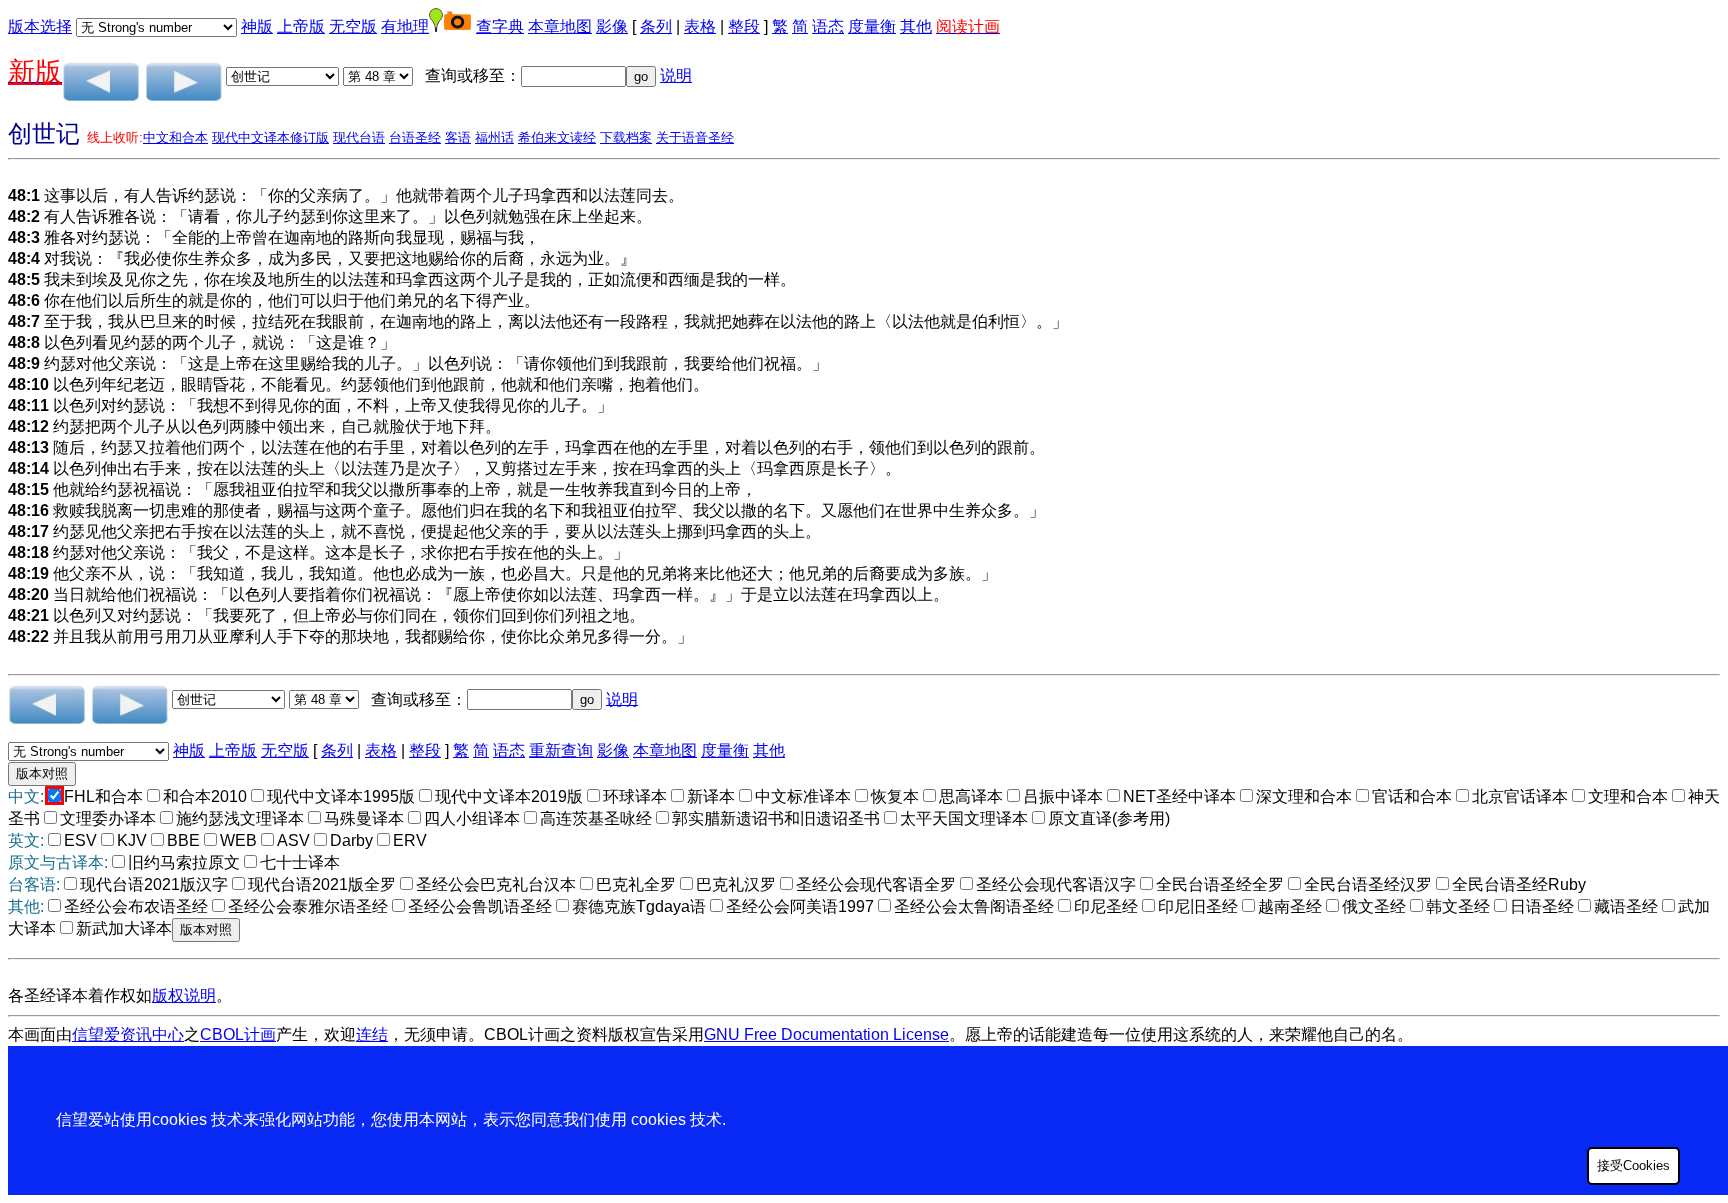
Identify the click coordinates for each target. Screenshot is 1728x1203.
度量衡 (872, 26)
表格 (700, 26)
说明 (676, 75)
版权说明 (184, 995)
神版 (257, 26)
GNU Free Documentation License (826, 1034)
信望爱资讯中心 (128, 1034)
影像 (612, 26)
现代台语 (359, 137)
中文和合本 (175, 137)
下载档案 (626, 137)
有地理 (405, 26)
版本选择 (40, 26)
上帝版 (301, 26)
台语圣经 (415, 137)
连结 (372, 1034)
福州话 (494, 137)
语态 (828, 26)
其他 (916, 26)
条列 (656, 26)
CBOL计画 (238, 1034)
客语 (458, 137)
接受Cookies (1633, 1165)
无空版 (353, 26)
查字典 (500, 26)
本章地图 (560, 26)
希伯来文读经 (557, 137)
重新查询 (561, 750)
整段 (744, 26)
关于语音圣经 (695, 137)
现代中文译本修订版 (270, 137)
